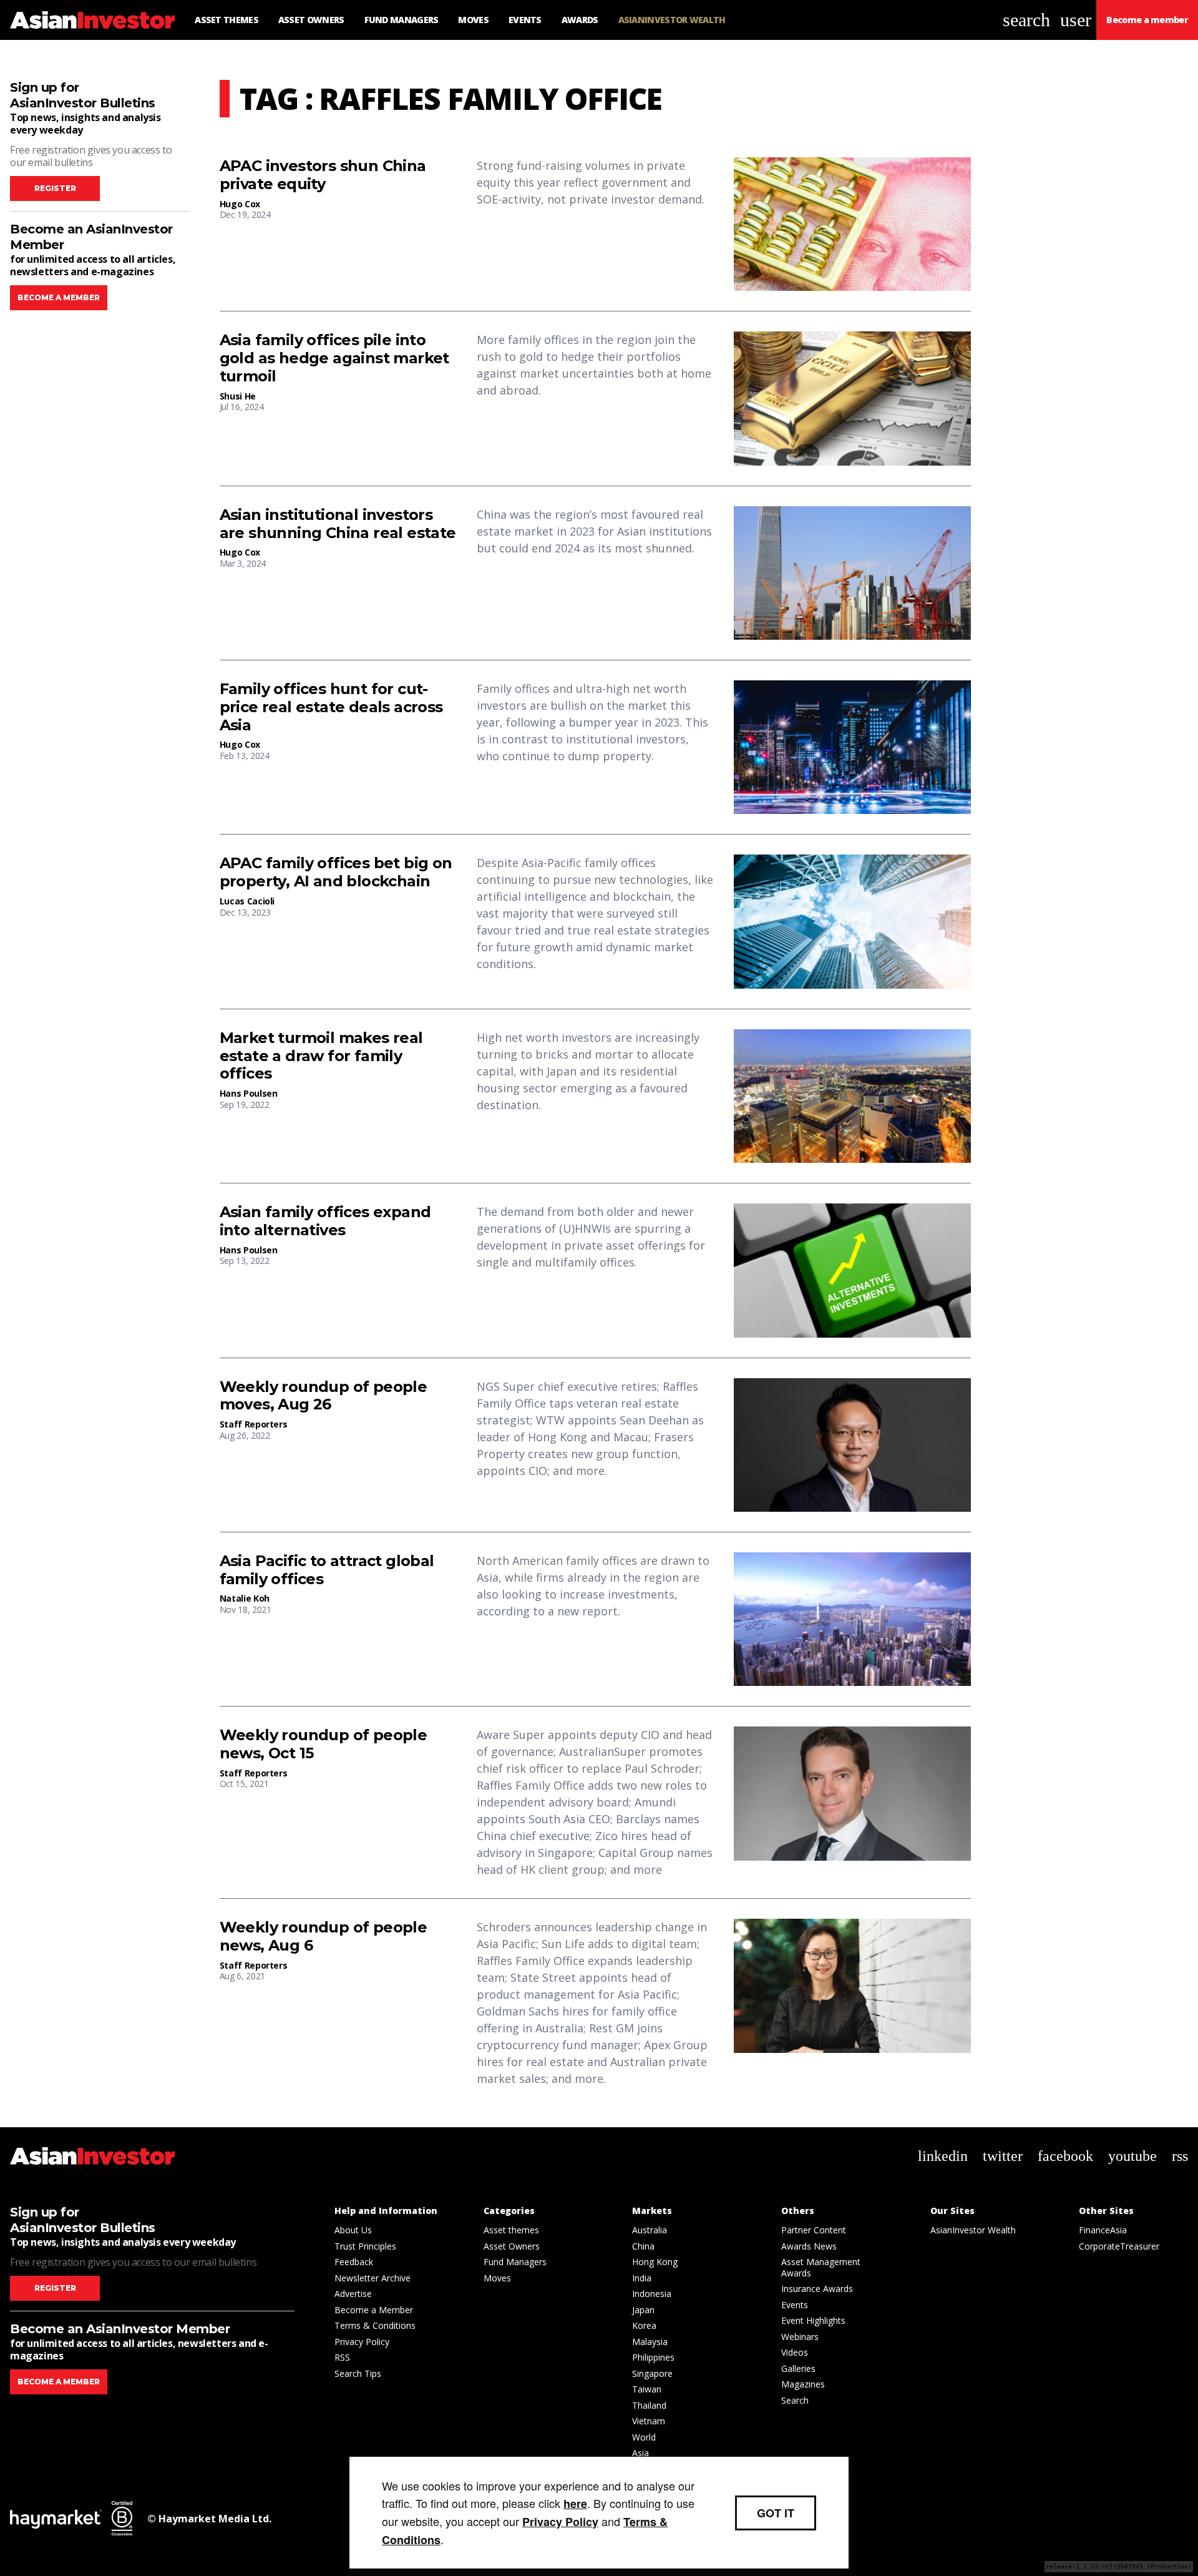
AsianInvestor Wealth (973, 2230)
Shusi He (238, 396)
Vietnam (649, 2421)
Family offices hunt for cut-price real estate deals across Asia (331, 707)
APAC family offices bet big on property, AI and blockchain (336, 872)
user (1076, 20)
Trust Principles (365, 2246)
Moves (497, 2278)
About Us (353, 2230)
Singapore (652, 2373)
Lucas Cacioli (247, 901)
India (642, 2278)
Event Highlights (813, 2320)
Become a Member (374, 2310)
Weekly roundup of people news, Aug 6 (324, 1937)
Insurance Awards (817, 2289)
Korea (644, 2325)
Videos (795, 2352)
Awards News (809, 2246)
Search (795, 2400)
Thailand (649, 2405)
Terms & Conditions (375, 2325)
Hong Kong (655, 2262)
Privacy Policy (362, 2342)
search (1026, 20)
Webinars (800, 2337)
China (643, 2246)
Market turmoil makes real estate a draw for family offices (321, 1056)
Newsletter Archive (373, 2278)
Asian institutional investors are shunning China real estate (338, 524)
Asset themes (511, 2230)
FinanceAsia (1103, 2230)
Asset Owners (512, 2246)
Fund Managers (515, 2262)
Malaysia (650, 2342)
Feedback (354, 2262)
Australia (650, 2230)
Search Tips (358, 2373)
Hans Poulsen (249, 1093)
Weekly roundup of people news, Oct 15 (324, 1744)
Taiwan (647, 2389)
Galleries (798, 2368)
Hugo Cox (240, 204)
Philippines (653, 2357)
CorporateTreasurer (1119, 2246)
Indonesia (652, 2294)
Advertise (353, 2294)
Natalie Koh (245, 1598)
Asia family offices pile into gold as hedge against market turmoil (334, 358)
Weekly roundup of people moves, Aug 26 (324, 1396)
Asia (640, 2453)
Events (795, 2305)
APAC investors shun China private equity (323, 175)
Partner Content (814, 2230)
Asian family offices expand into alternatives (325, 1221)
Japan (643, 2310)
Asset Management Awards (821, 2267)
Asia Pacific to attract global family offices (327, 1570)
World (644, 2437)
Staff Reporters (254, 1424)
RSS (342, 2357)
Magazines (803, 2384)
